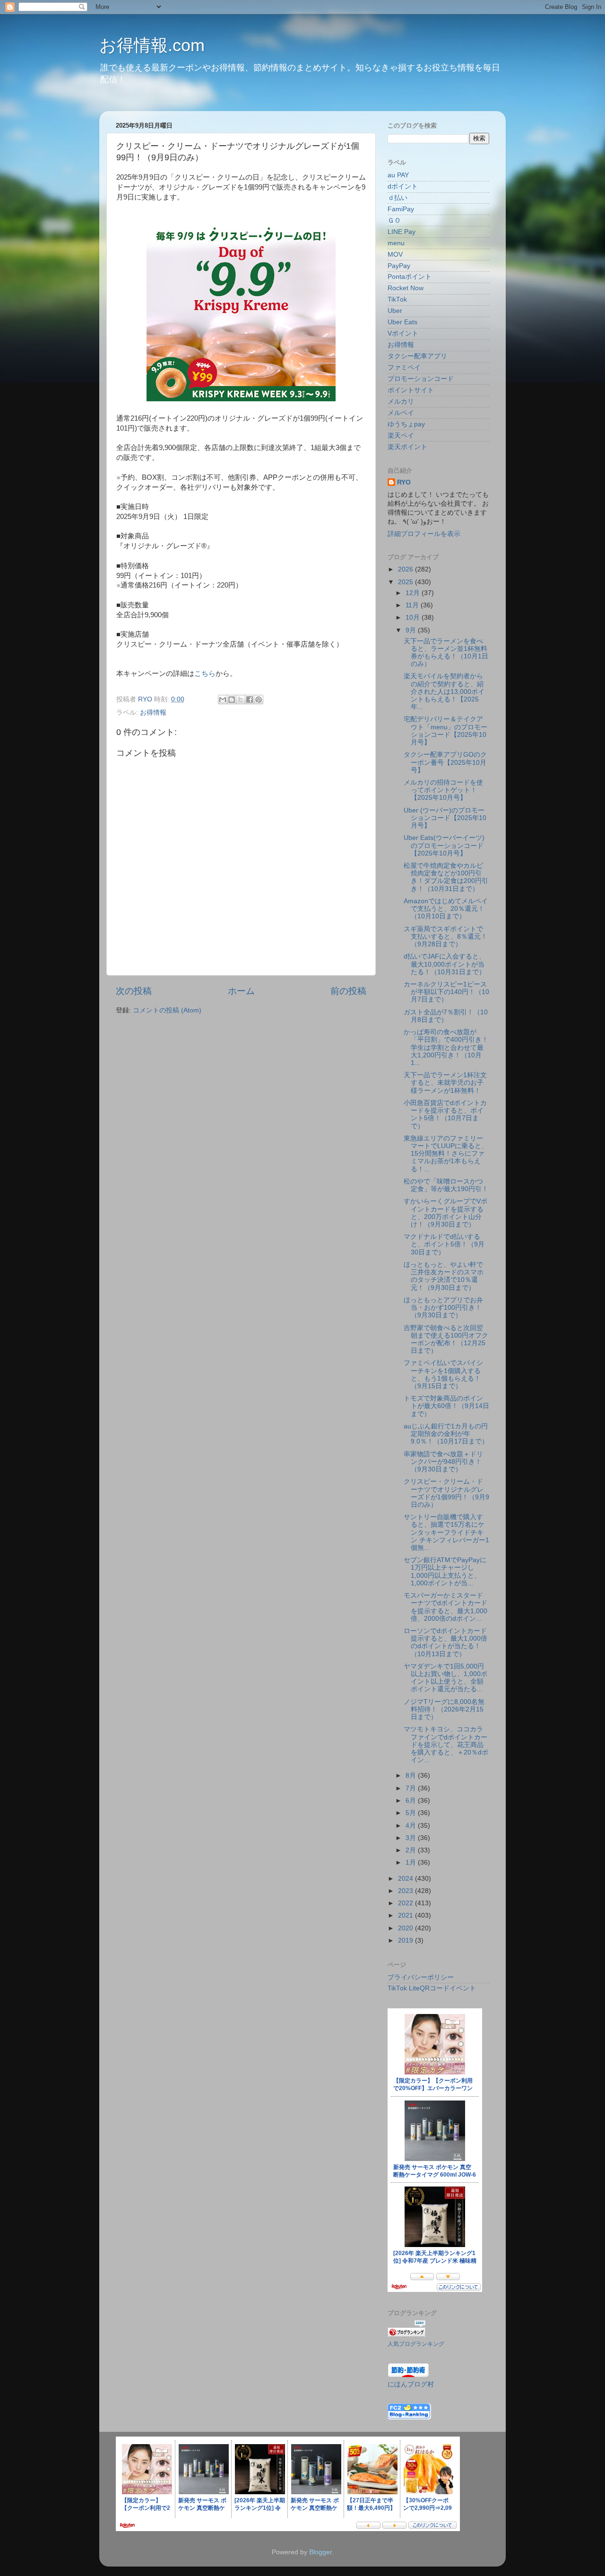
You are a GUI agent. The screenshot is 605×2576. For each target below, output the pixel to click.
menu (396, 243)
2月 (412, 1850)
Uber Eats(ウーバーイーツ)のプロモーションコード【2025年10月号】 (444, 845)
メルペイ (401, 413)
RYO (404, 482)
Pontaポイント (410, 277)
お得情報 (153, 713)
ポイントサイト (411, 390)
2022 (406, 1903)
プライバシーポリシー (421, 1977)
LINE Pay (402, 232)
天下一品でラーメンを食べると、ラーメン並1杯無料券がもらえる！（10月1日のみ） (446, 653)
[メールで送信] (223, 700)
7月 (412, 1788)
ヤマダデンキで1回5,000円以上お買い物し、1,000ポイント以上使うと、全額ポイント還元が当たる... (445, 1678)
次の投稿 (134, 991)
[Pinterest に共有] (259, 700)
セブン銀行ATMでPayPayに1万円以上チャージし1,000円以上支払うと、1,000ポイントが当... (445, 1572)
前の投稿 (348, 991)
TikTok (397, 299)
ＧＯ (394, 220)
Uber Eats (402, 322)
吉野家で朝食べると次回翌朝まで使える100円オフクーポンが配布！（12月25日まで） (446, 1340)
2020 (406, 1928)
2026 (406, 569)
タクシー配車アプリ (417, 356)
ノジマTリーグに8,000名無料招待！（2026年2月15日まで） (444, 1709)
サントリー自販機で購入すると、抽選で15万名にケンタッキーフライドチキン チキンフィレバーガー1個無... (446, 1532)
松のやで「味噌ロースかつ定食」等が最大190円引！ (446, 1185)
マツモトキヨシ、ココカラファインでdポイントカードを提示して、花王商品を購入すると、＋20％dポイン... (446, 1745)
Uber (395, 311)
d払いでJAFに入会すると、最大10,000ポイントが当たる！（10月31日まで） (445, 964)
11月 (413, 605)
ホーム (241, 991)
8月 (412, 1776)
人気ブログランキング (416, 2344)
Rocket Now (406, 288)
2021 (406, 1915)
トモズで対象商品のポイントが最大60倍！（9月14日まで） (446, 1406)
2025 (406, 582)
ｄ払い (398, 198)
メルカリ (401, 402)
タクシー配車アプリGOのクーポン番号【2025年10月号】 (445, 762)
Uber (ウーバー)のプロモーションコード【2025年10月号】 (445, 818)
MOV (395, 255)
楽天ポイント (407, 447)
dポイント (403, 186)
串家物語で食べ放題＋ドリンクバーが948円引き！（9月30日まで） (443, 1462)
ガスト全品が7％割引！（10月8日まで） (446, 1016)
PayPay (399, 266)
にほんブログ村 (411, 2384)
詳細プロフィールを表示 (424, 534)
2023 (406, 1891)
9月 (412, 630)
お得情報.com (152, 45)
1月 (412, 1863)
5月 (412, 1813)
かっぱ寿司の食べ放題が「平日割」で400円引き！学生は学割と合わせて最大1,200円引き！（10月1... (446, 1047)
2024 (406, 1879)
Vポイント (403, 333)
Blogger (320, 2552)
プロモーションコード (421, 379)
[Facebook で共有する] (250, 700)
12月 (414, 593)
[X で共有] (241, 700)
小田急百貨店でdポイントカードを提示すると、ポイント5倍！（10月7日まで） (445, 1115)
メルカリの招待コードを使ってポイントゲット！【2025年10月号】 (443, 790)
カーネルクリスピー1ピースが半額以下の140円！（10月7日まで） (446, 992)
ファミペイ (404, 367)
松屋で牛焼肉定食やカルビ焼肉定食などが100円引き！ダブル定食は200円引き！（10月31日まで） (446, 877)
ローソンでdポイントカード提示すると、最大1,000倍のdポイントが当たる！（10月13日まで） (445, 1642)
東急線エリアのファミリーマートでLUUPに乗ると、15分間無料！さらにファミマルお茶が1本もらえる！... (446, 1154)
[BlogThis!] (232, 700)
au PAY (398, 175)
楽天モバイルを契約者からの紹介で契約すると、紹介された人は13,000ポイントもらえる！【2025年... (444, 692)
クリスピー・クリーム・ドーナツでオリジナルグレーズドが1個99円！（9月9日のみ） (446, 1493)
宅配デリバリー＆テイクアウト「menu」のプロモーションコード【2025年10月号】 (445, 731)
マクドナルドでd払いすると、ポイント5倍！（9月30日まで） (444, 1244)
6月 (412, 1801)
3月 (412, 1838)
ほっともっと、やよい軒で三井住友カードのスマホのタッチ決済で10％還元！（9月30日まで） (444, 1276)
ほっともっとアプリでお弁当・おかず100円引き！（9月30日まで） (443, 1308)
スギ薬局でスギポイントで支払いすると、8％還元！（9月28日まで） (445, 937)
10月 (414, 618)
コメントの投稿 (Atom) (167, 1010)
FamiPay (401, 209)
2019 (406, 1941)
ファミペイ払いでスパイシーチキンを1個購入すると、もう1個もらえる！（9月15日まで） (443, 1374)
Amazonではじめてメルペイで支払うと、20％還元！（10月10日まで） (446, 909)
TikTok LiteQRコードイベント (432, 1988)
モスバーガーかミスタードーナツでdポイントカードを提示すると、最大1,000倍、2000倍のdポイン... (445, 1607)
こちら (205, 674)
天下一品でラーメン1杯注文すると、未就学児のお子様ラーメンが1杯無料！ (445, 1083)
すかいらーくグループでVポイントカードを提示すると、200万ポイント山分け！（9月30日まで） (445, 1213)
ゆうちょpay (406, 424)
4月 (412, 1826)
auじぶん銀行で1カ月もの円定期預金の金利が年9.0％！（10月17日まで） (446, 1434)
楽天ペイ (401, 436)
